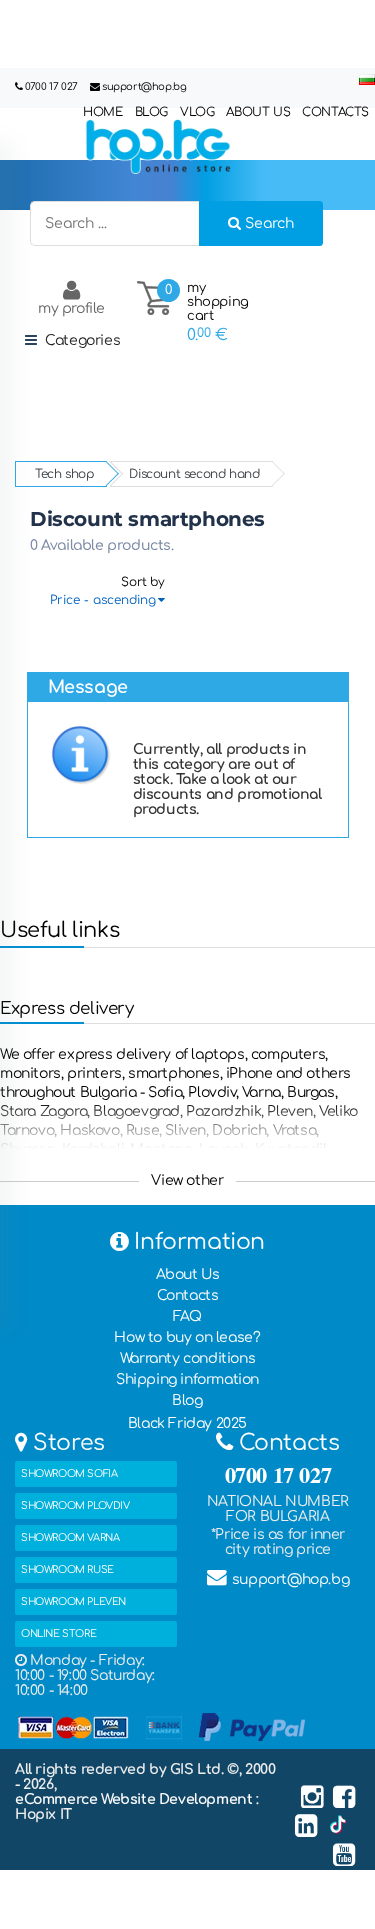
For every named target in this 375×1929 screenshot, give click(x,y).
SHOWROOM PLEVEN (73, 1601)
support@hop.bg (144, 86)
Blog (187, 1400)
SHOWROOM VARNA (70, 1537)
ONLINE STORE (58, 1633)
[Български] (367, 80)
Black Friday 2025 (187, 1423)
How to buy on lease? (187, 1337)
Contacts (188, 1295)
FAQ (187, 1316)
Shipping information (187, 1379)
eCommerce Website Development (135, 1799)
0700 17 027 (51, 86)
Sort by (142, 582)
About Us (188, 1274)
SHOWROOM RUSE (67, 1569)
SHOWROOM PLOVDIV (75, 1505)
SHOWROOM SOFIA (69, 1473)
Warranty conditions (187, 1358)
